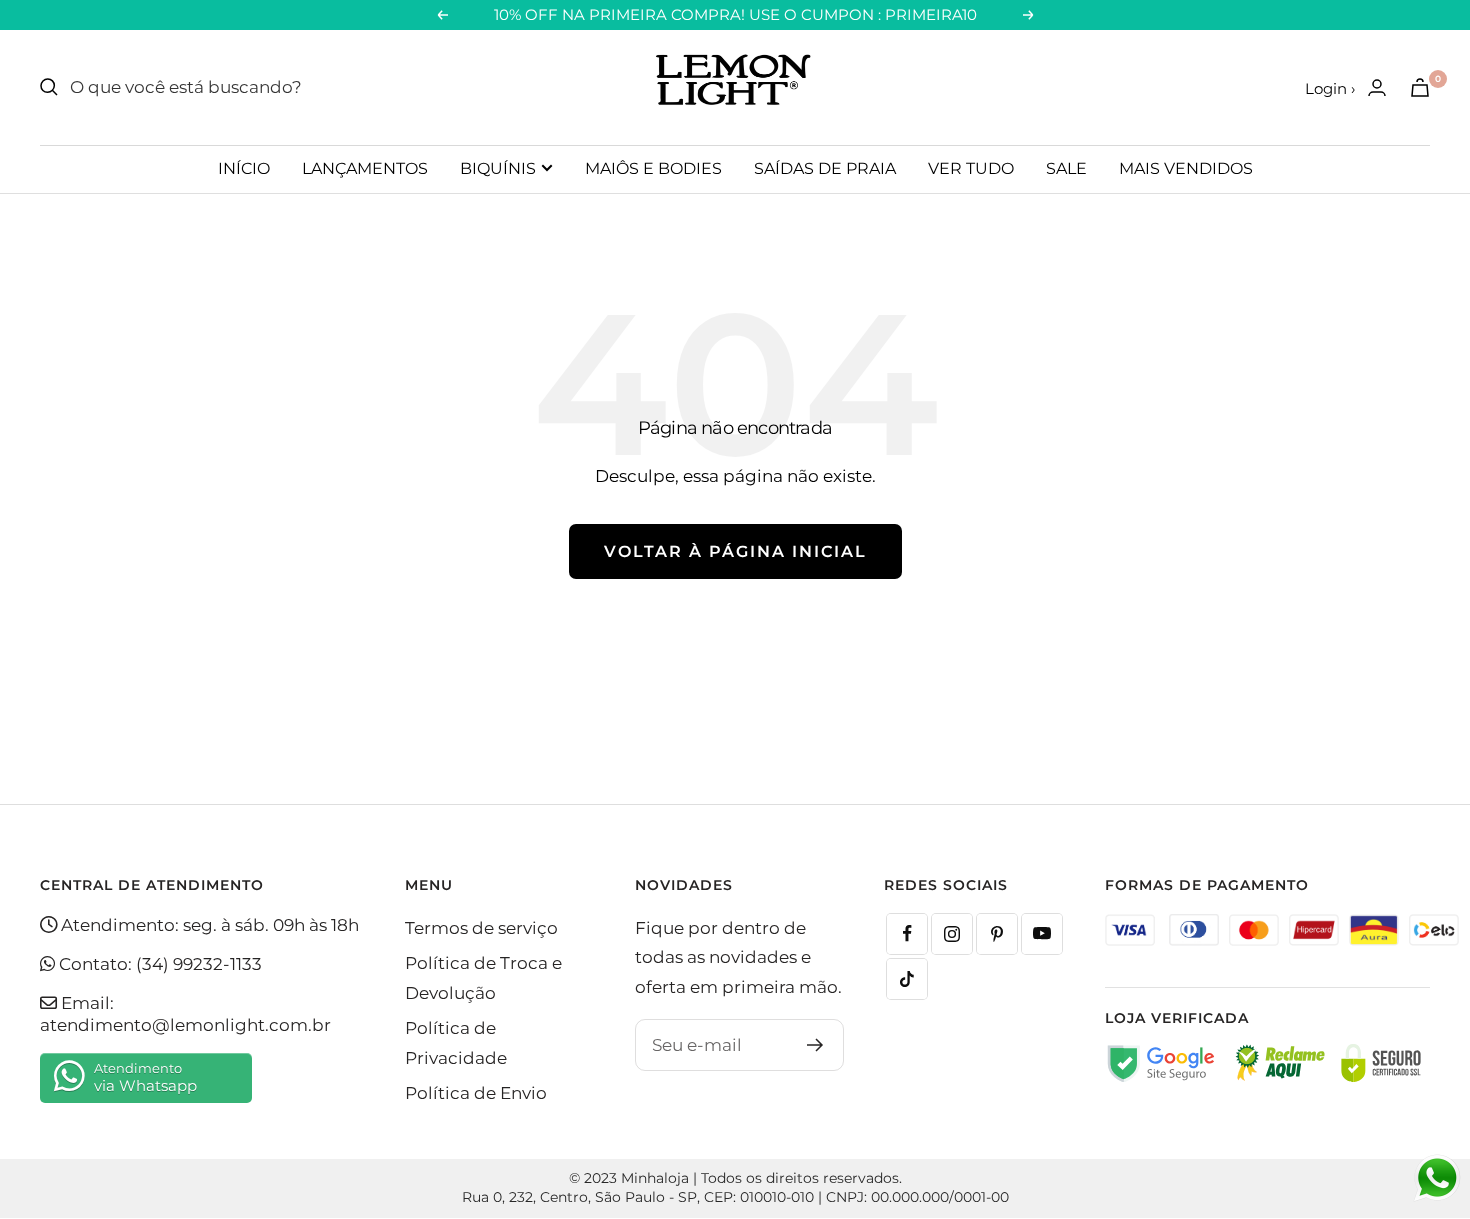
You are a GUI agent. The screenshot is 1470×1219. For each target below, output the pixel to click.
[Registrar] (815, 1045)
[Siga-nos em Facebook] (907, 934)
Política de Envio (476, 1093)
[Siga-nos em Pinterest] (997, 934)
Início (244, 168)
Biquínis (498, 168)
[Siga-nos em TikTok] (907, 979)
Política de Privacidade (456, 1042)
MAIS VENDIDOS (1186, 168)
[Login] (1377, 87)
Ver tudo (971, 168)
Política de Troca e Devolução (483, 977)
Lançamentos (365, 168)
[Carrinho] (1420, 87)
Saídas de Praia (825, 168)
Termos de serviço (481, 928)
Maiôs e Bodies (653, 168)
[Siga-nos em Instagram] (952, 934)
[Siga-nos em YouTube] (1042, 934)
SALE (1066, 168)
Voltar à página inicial (735, 551)
